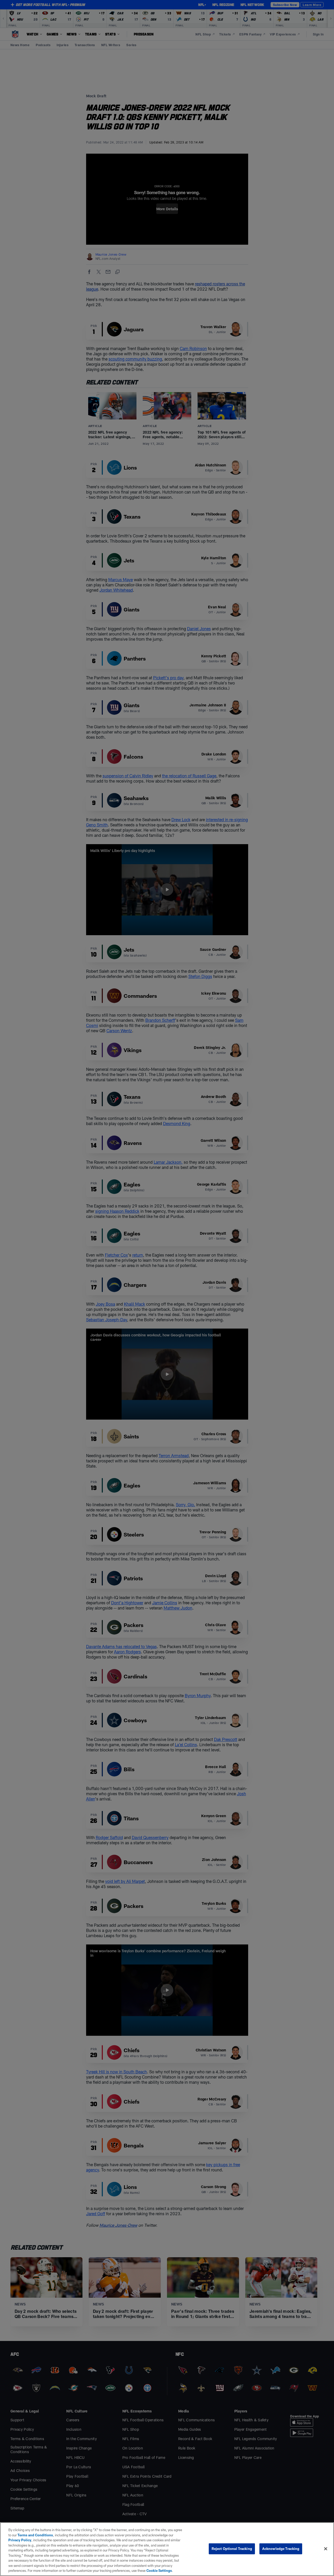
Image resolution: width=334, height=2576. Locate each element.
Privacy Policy (20, 2540)
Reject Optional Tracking (232, 2549)
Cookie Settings (159, 2571)
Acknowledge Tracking (281, 2549)
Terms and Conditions (35, 2535)
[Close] (326, 2549)
